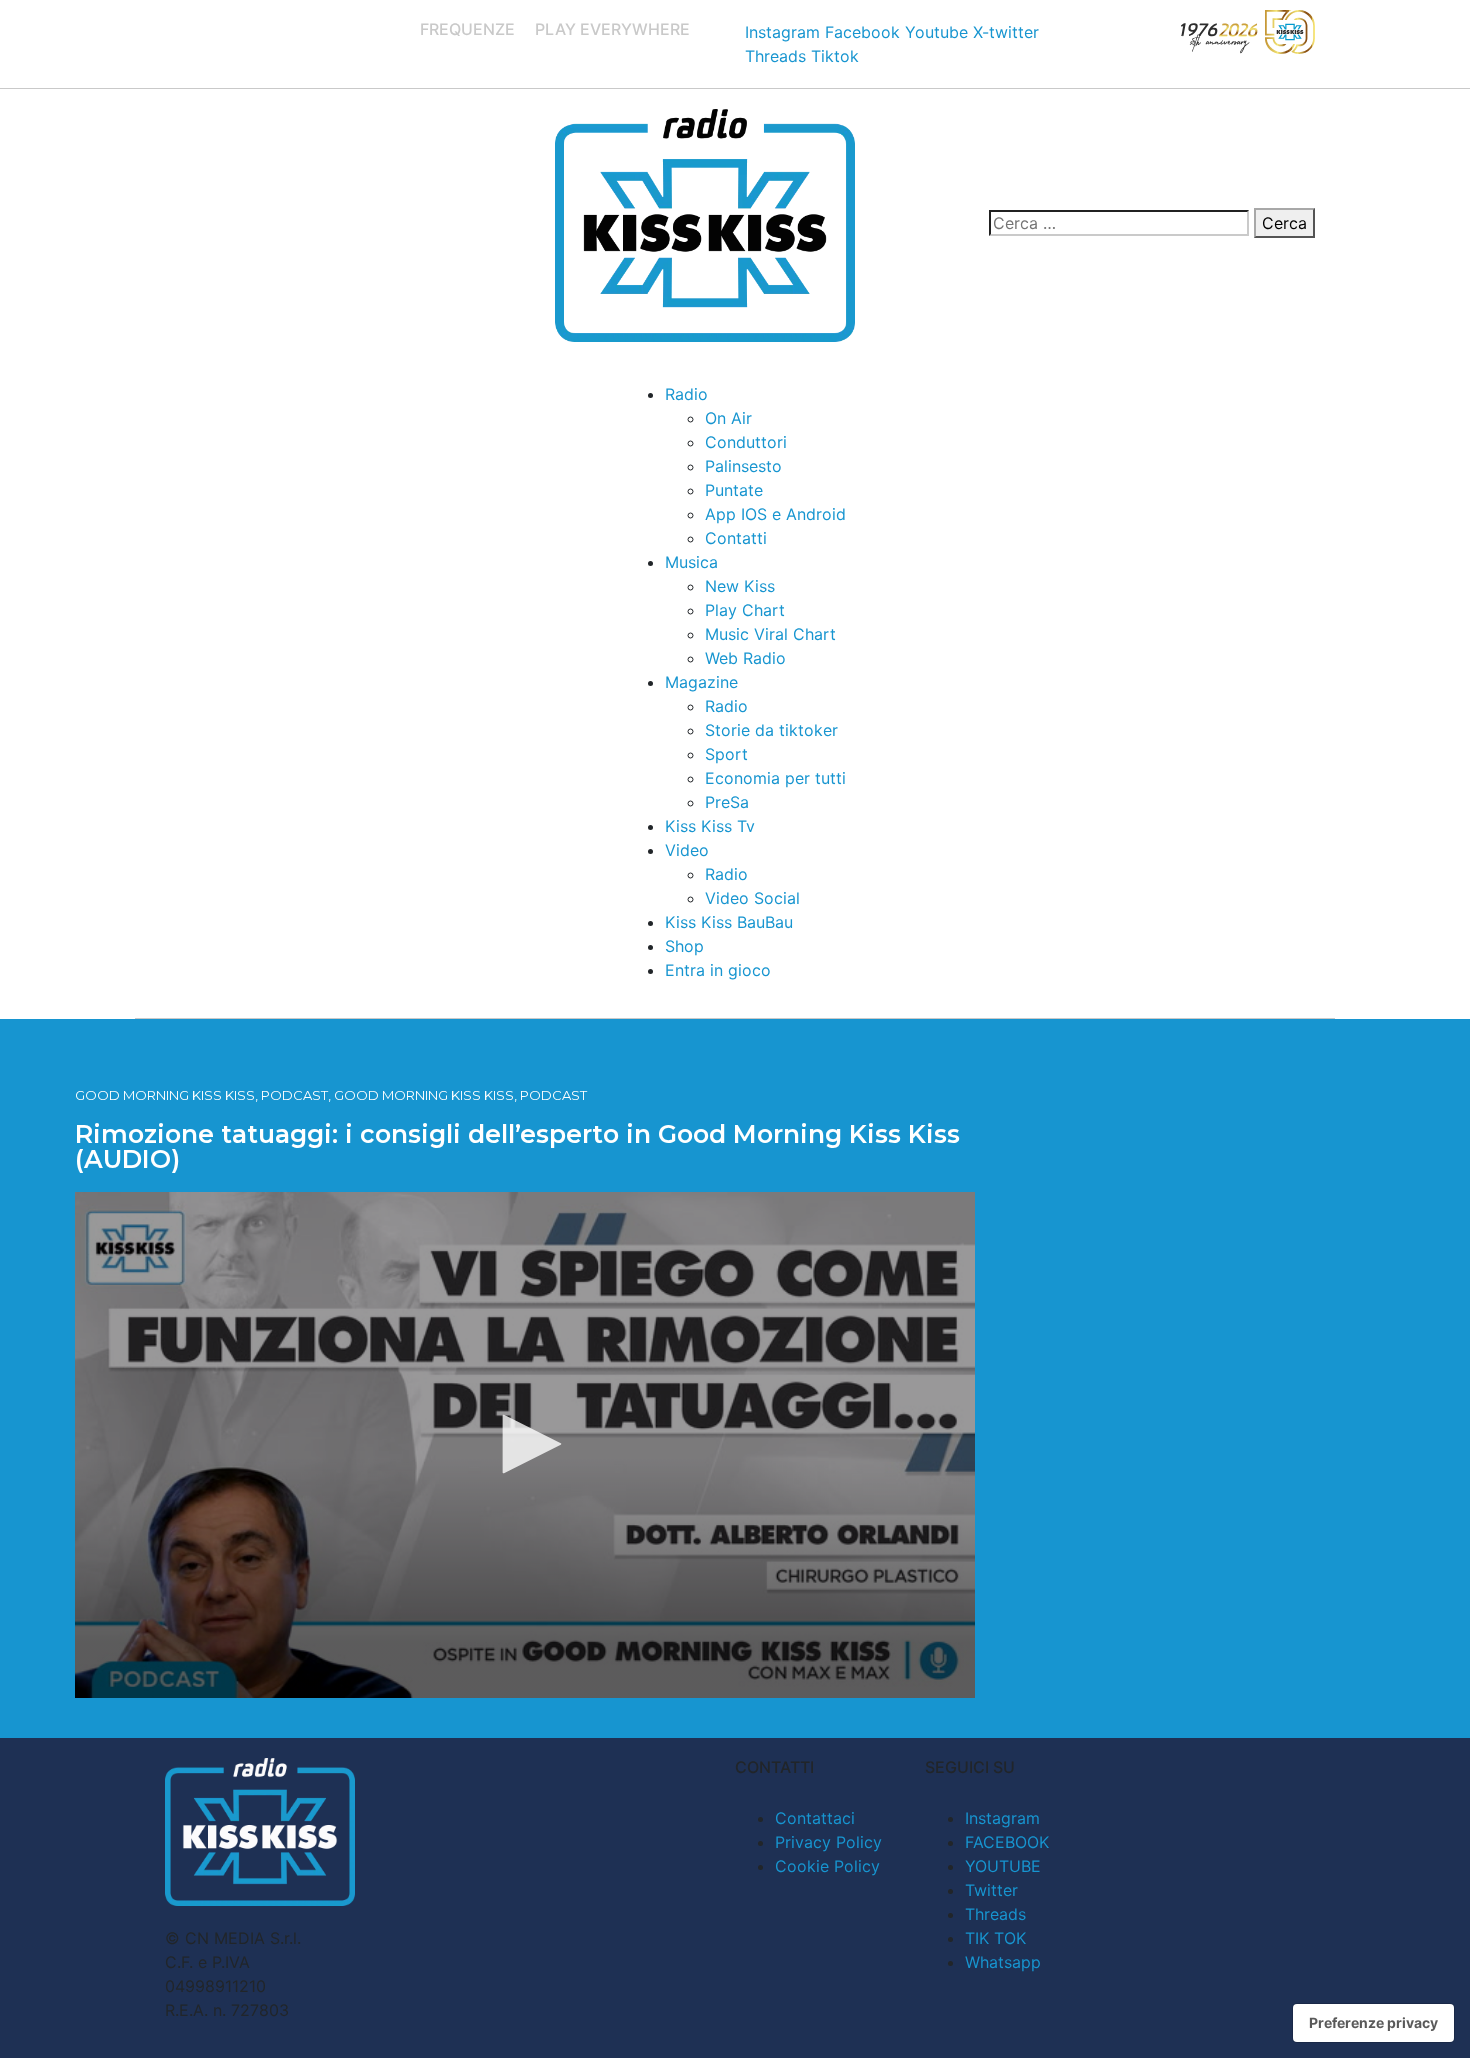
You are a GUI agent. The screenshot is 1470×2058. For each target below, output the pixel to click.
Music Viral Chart (770, 634)
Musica (691, 562)
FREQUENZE (467, 29)
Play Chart (745, 610)
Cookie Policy (827, 1866)
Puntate (734, 490)
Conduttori (746, 442)
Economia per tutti (775, 778)
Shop (684, 946)
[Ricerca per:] (1119, 223)
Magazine (701, 682)
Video (687, 850)
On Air (728, 418)
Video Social (752, 898)
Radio (686, 394)
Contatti (736, 538)
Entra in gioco (718, 970)
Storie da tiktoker (771, 730)
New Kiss (740, 586)
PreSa (727, 802)
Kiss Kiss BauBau (729, 922)
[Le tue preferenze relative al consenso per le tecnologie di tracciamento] (1373, 2023)
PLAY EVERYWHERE (612, 29)
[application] (525, 1445)
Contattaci (815, 1818)
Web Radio (745, 658)
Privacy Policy (828, 1842)
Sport (726, 754)
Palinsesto (743, 466)
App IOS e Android (775, 514)
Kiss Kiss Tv (710, 826)
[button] (525, 1444)
